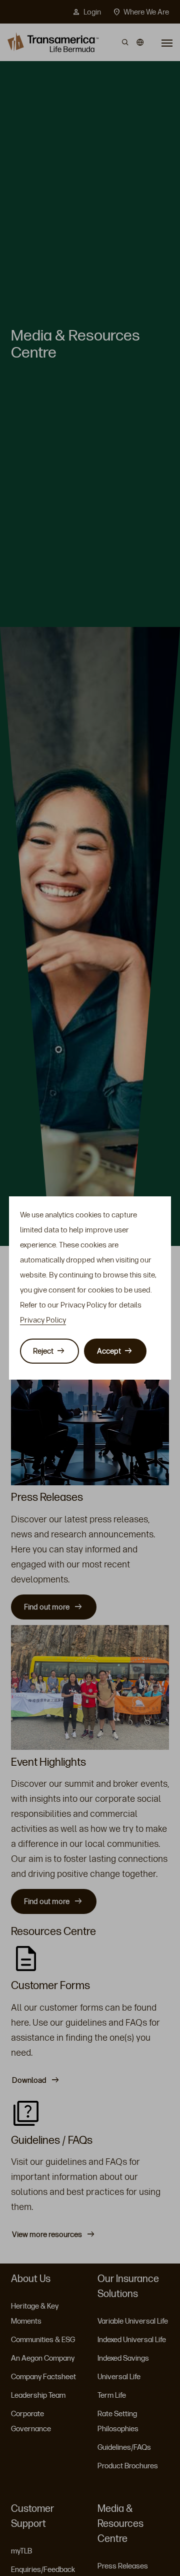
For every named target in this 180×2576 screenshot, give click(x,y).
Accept (109, 1351)
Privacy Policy (43, 1320)
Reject (43, 1351)
